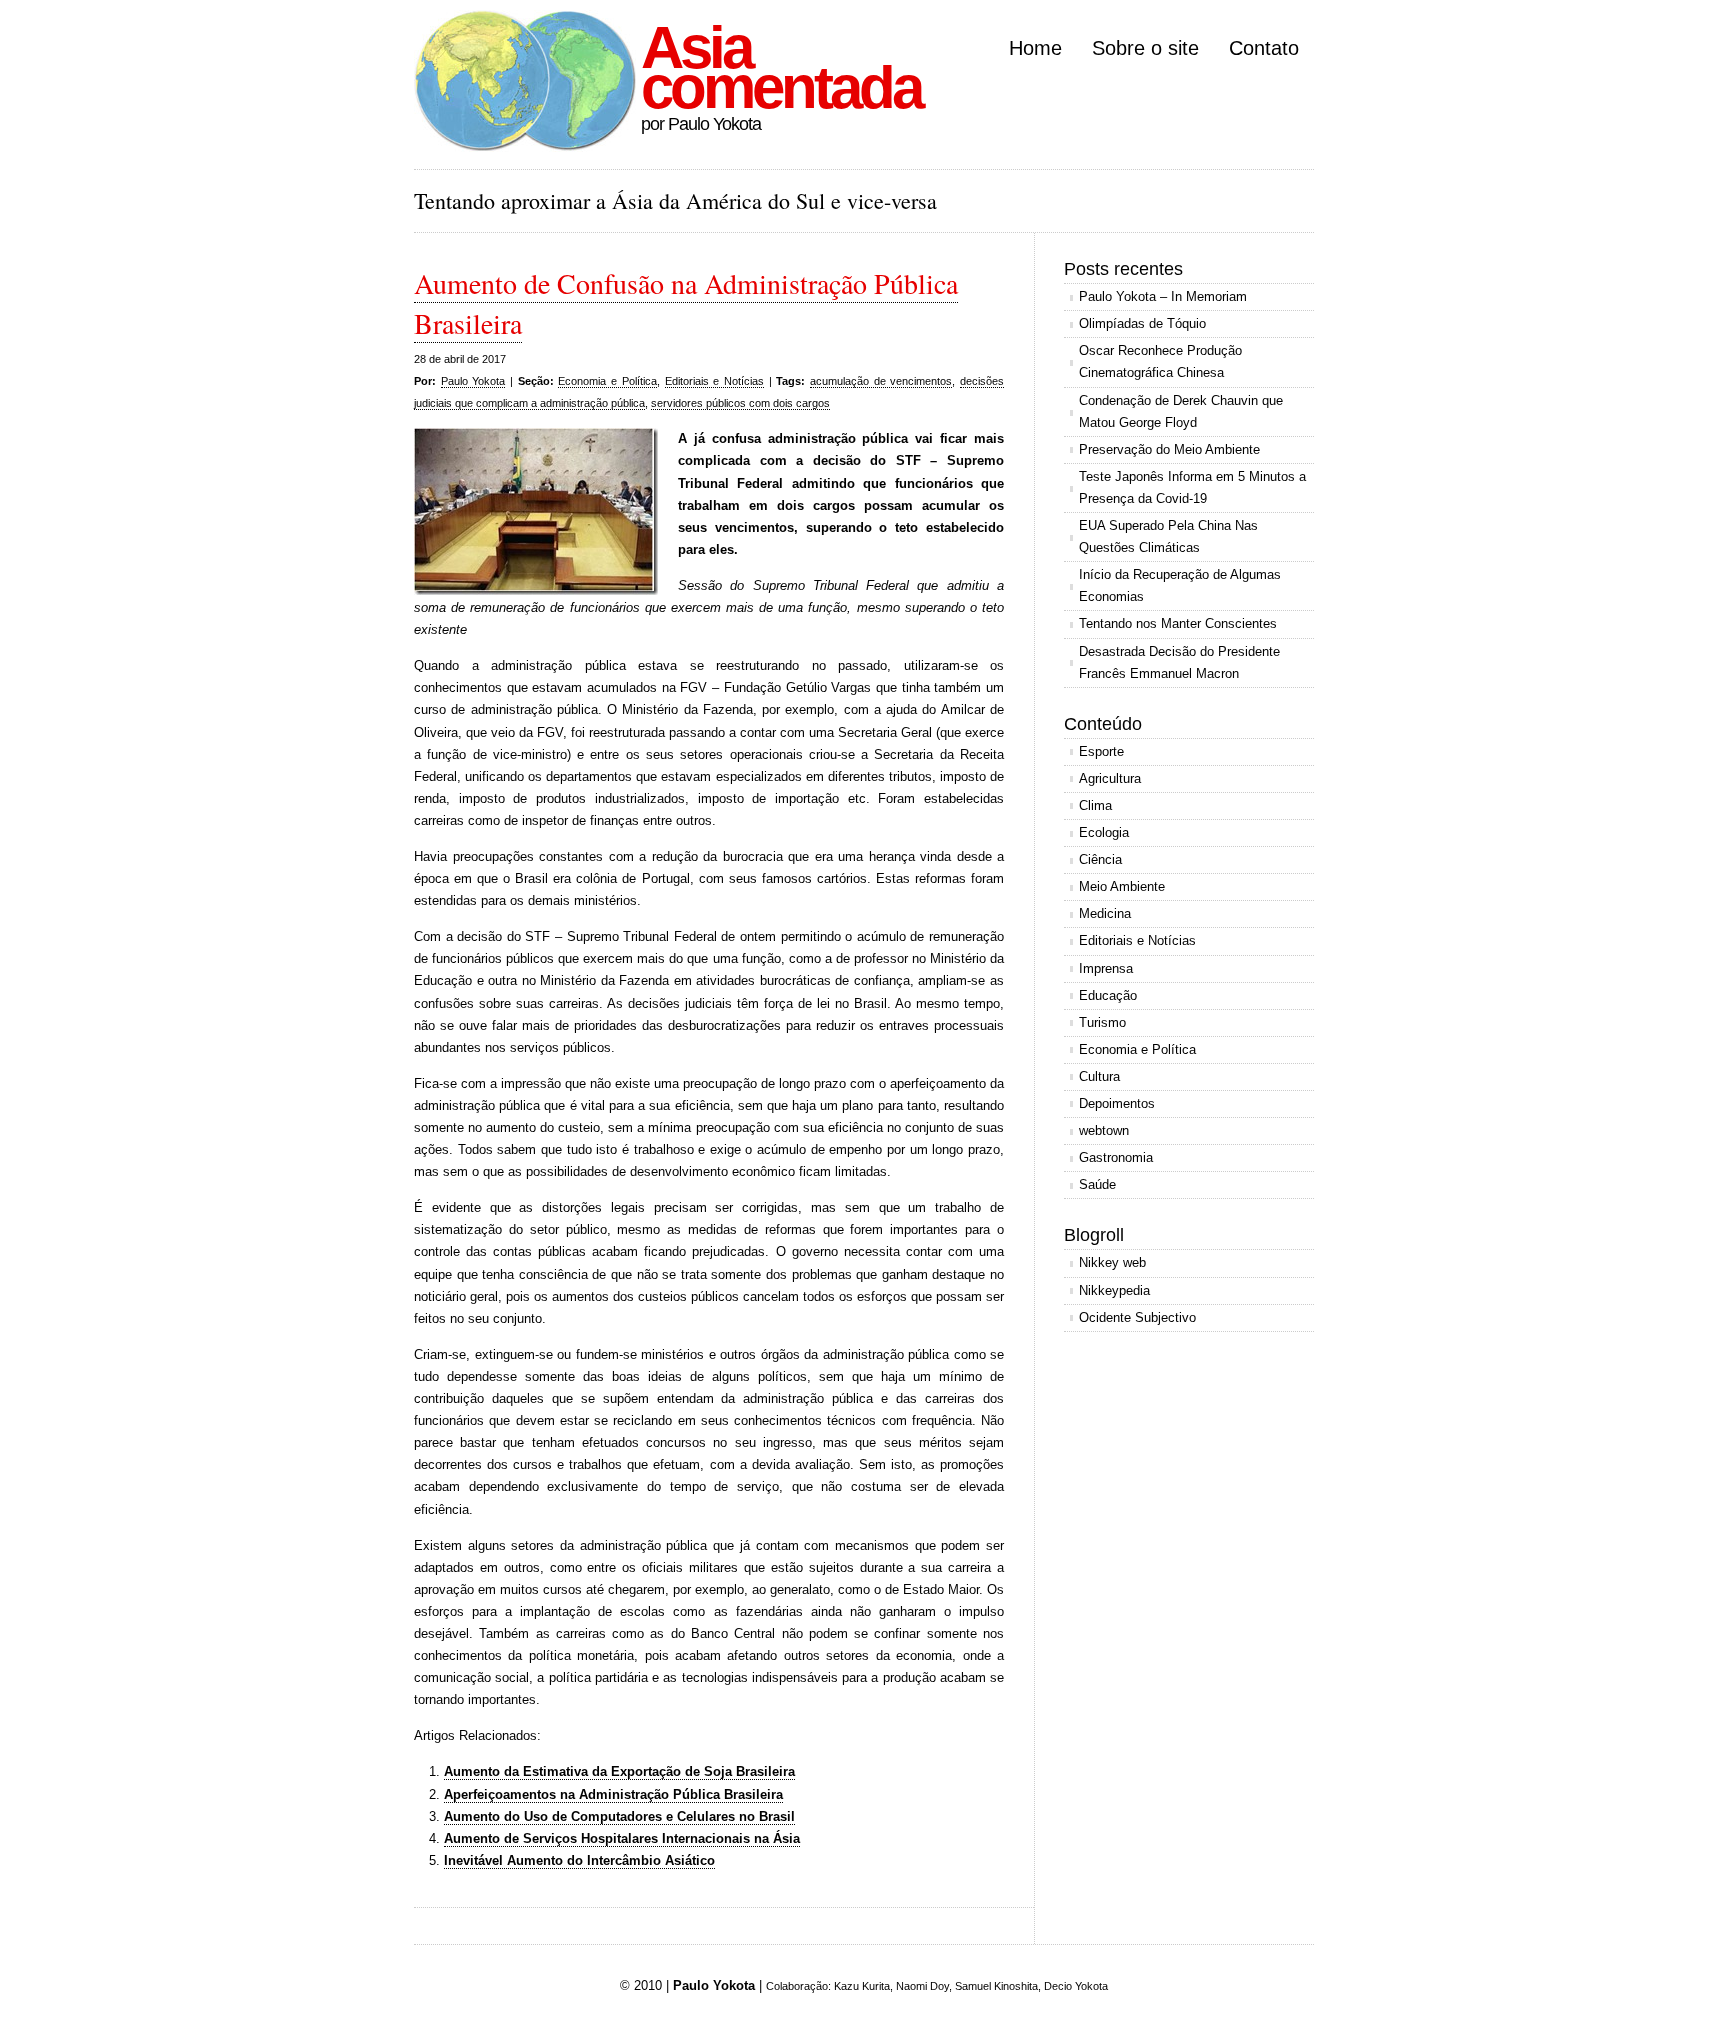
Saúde (1097, 1184)
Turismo (1102, 1022)
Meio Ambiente (1122, 886)
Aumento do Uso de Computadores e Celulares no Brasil (619, 1816)
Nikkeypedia (1114, 1290)
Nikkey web (1112, 1262)
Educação (1108, 995)
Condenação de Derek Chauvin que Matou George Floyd (1181, 411)
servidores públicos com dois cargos (740, 403)
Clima (1095, 805)
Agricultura (1110, 778)
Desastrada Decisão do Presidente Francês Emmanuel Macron (1179, 662)
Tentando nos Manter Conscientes (1178, 623)
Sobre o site (1145, 48)
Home (1035, 48)
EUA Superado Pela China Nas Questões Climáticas (1168, 536)
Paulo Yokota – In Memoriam (1163, 296)
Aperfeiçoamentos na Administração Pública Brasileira (613, 1794)
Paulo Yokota (473, 381)
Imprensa (1106, 968)
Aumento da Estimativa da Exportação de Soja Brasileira (619, 1771)
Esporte (1101, 751)
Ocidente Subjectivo (1137, 1317)
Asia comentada (781, 67)
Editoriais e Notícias (714, 381)
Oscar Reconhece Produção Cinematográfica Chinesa (1160, 361)
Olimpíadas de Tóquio (1142, 323)
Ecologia (1104, 832)
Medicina (1105, 913)
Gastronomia (1116, 1157)
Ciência (1100, 859)
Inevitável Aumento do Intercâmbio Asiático (579, 1860)
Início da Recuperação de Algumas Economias (1180, 585)
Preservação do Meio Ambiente (1169, 449)
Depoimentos (1117, 1103)
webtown (1104, 1130)
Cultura (1099, 1076)
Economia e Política (607, 381)
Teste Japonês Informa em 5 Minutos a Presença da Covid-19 (1192, 487)
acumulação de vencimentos (881, 381)
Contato (1264, 48)
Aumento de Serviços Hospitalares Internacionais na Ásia (622, 1838)
